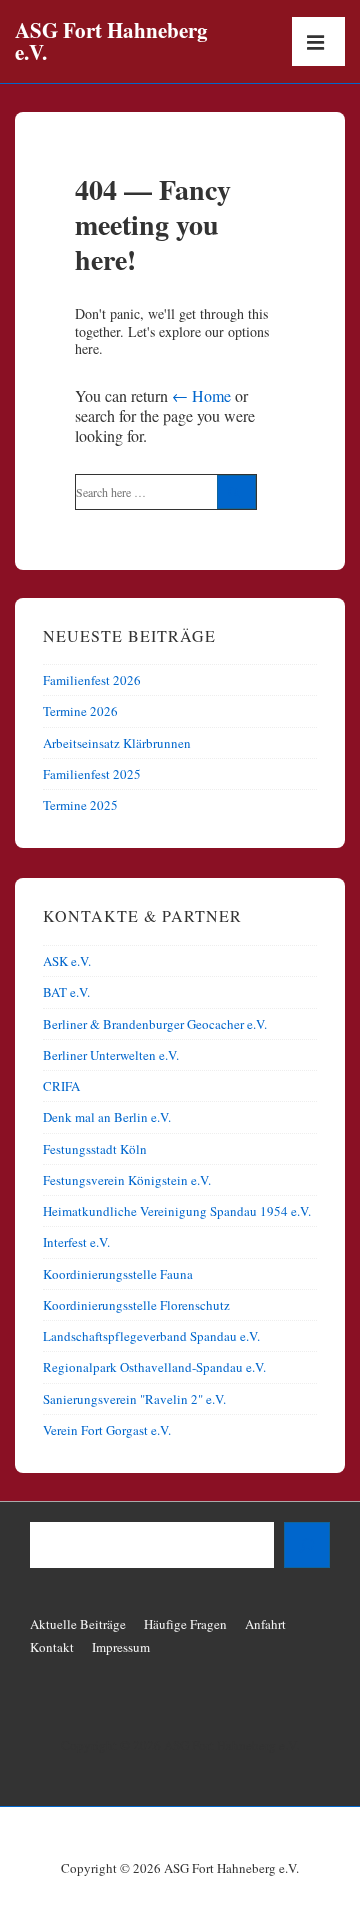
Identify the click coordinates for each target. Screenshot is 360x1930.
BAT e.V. (66, 992)
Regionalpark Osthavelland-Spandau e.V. (154, 1367)
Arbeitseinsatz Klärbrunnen (117, 743)
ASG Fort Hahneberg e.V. (111, 41)
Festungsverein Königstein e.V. (127, 1180)
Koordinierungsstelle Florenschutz (136, 1305)
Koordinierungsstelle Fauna (118, 1274)
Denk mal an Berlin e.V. (107, 1117)
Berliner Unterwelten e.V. (111, 1055)
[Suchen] (307, 1545)
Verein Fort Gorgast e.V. (107, 1430)
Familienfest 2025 (92, 774)
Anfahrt (265, 1624)
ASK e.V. (67, 961)
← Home (201, 395)
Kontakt (52, 1647)
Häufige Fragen (185, 1624)
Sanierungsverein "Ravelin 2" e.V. (134, 1399)
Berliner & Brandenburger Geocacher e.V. (155, 1024)
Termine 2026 (80, 711)
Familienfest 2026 (92, 680)
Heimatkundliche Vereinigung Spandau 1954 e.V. (177, 1211)
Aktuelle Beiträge (78, 1624)
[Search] (236, 492)
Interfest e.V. (76, 1242)
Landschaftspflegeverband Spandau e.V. (151, 1336)
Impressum (121, 1647)
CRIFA (61, 1086)
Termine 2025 (80, 805)
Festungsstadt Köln (95, 1149)
